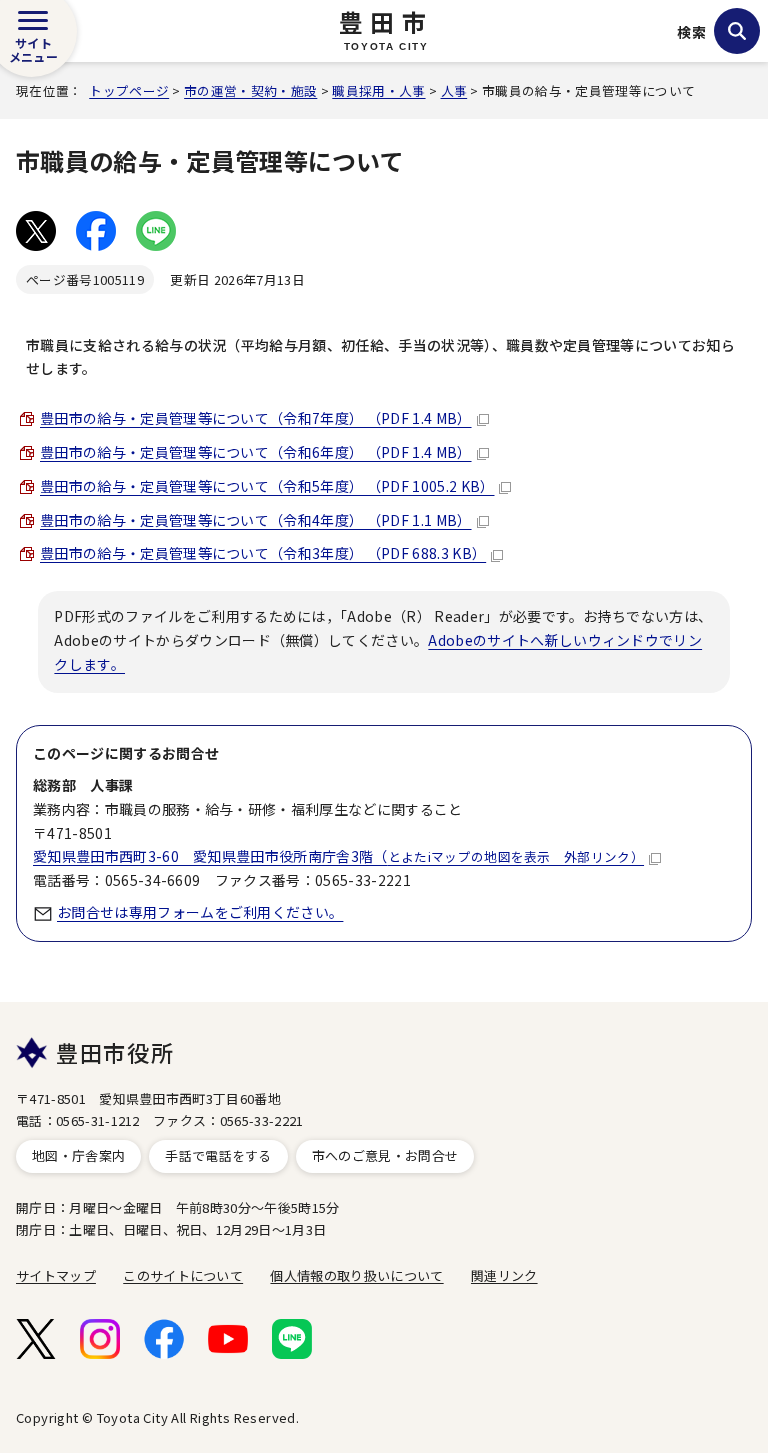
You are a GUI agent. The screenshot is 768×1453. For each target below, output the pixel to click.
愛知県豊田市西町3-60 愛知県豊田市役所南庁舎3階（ (338, 856)
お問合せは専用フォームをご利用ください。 (200, 912)
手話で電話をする (218, 1155)
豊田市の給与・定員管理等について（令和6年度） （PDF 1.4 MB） (256, 452)
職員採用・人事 (378, 90)
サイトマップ (56, 1275)
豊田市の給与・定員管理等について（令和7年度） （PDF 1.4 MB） (256, 418)
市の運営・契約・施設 (250, 90)
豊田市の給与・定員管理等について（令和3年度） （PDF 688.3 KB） (263, 553)
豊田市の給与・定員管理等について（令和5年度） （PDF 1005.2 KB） (267, 486)
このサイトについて (183, 1275)
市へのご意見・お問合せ (385, 1155)
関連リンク (504, 1275)
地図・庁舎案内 (78, 1155)
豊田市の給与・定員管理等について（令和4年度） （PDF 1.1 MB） (256, 520)
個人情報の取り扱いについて (356, 1275)
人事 (454, 90)
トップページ (129, 90)
